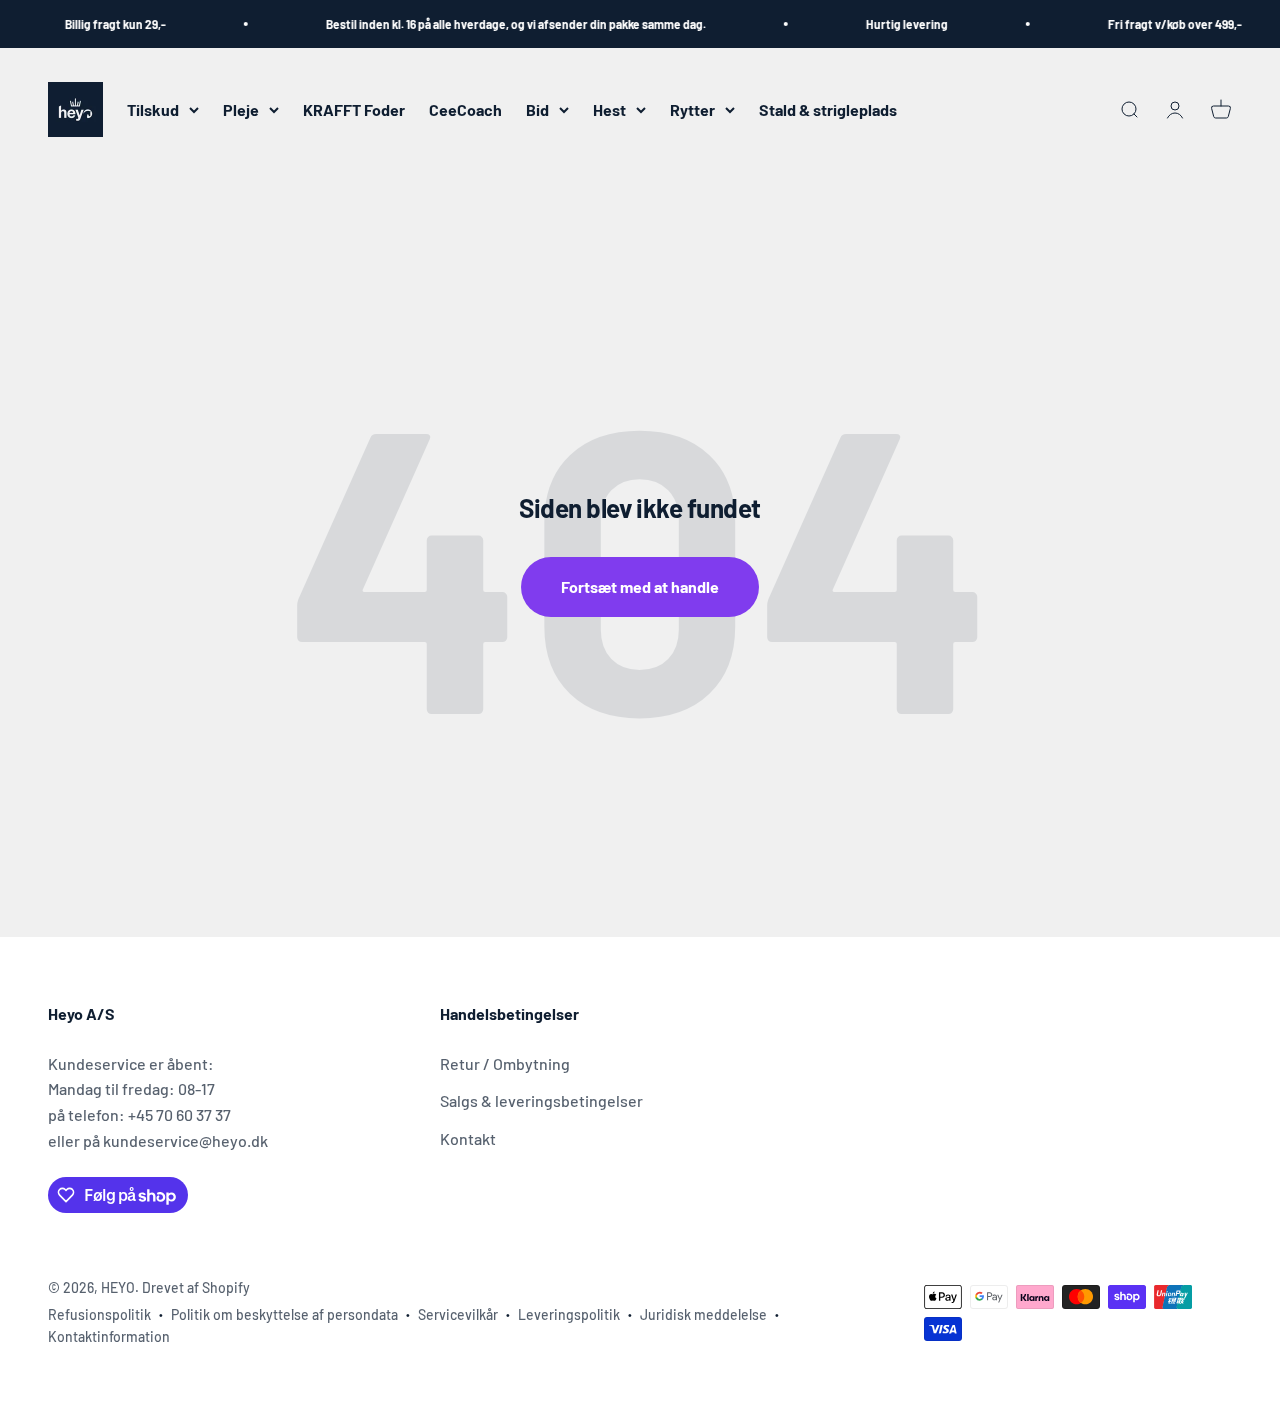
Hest (609, 109)
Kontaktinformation (109, 1336)
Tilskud (153, 109)
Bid (537, 109)
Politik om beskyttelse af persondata (284, 1314)
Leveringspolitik (569, 1314)
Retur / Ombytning (505, 1063)
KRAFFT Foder (354, 109)
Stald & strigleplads (828, 109)
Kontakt (468, 1138)
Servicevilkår (458, 1314)
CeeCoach (465, 109)
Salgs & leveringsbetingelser (541, 1100)
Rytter (692, 109)
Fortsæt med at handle (640, 586)
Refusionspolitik (99, 1314)
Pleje (241, 109)
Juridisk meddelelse (703, 1314)
